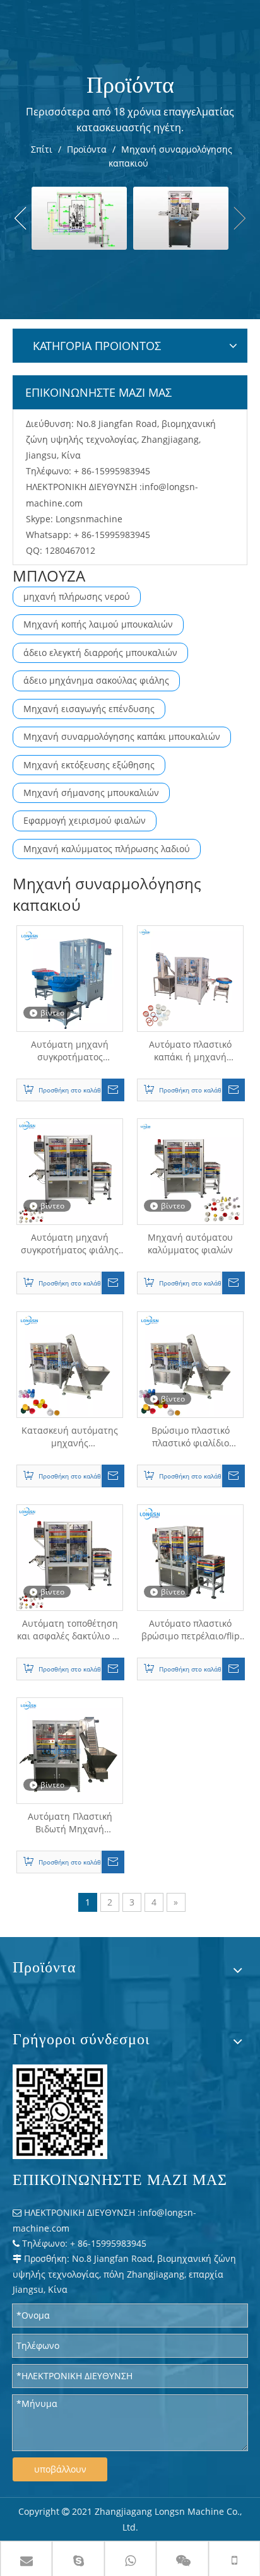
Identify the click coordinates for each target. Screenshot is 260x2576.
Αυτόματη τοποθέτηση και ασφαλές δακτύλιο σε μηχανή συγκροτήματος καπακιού (70, 1630)
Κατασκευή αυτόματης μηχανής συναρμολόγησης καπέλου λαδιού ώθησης (70, 1437)
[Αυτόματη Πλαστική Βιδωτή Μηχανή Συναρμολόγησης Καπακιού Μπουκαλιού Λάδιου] (70, 1750)
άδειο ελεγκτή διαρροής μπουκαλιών (100, 653)
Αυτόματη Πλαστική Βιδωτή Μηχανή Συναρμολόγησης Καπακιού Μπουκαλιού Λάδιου (70, 1823)
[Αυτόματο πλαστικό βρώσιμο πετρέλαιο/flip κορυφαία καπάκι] (190, 1557)
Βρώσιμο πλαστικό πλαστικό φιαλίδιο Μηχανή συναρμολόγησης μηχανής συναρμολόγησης (191, 1437)
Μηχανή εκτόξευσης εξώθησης (89, 765)
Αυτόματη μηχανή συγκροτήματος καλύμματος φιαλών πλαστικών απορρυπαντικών (70, 1051)
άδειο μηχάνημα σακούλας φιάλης (96, 680)
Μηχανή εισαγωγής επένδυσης (89, 709)
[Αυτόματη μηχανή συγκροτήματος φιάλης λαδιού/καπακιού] (70, 1171)
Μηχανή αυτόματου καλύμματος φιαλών (190, 1244)
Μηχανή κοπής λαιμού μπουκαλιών (98, 624)
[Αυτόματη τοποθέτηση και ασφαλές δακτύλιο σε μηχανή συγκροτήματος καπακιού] (70, 1557)
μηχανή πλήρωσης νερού (77, 596)
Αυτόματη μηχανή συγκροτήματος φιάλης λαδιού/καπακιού (70, 1244)
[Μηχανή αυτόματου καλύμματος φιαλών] (190, 1171)
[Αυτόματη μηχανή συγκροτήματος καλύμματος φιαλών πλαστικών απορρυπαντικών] (70, 978)
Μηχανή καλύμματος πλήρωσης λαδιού (107, 849)
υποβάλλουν (60, 2469)
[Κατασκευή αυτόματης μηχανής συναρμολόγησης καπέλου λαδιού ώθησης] (70, 1364)
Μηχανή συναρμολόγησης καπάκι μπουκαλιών (122, 736)
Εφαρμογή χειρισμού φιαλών (85, 820)
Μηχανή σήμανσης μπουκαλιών (91, 793)
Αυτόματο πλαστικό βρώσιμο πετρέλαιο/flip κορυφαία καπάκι (191, 1630)
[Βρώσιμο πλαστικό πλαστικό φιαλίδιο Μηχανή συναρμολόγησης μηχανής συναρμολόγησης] (190, 1364)
